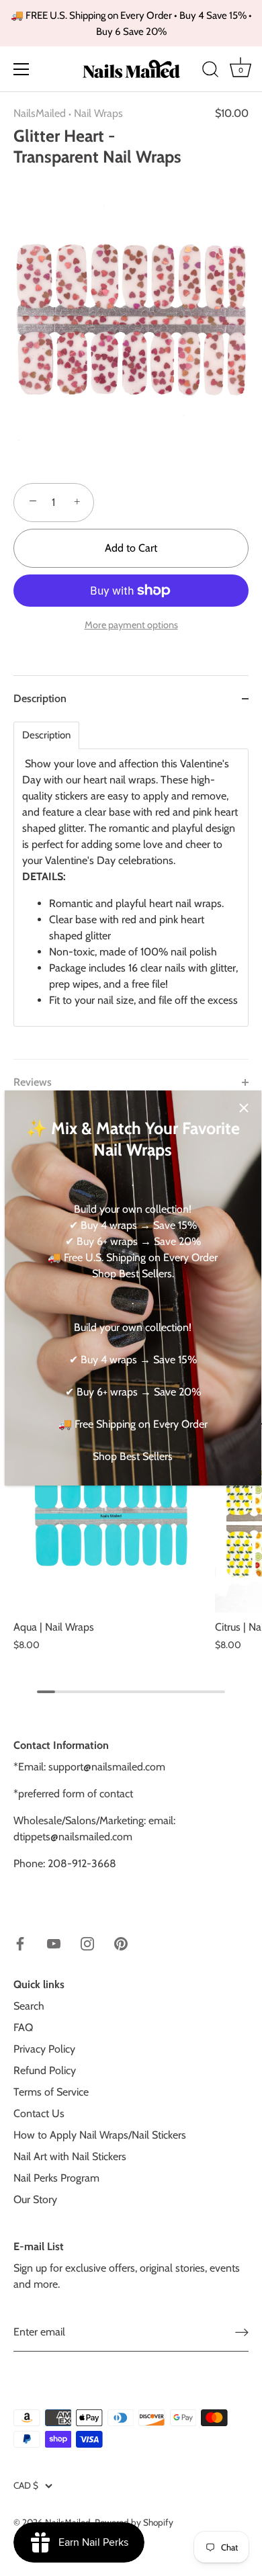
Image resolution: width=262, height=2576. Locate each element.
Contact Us (39, 2113)
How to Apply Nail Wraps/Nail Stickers (100, 2135)
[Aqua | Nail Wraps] (111, 1515)
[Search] (210, 71)
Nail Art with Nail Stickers (70, 2156)
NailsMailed (40, 113)
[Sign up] (242, 2332)
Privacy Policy (44, 2049)
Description (46, 735)
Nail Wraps (98, 113)
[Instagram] (87, 1943)
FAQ (23, 2027)
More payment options (131, 625)
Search (29, 2006)
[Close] (244, 1108)
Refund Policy (45, 2070)
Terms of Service (51, 2092)
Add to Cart (131, 548)
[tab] (131, 890)
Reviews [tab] (33, 1082)
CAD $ (26, 2485)
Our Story (35, 2199)
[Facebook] (20, 1943)
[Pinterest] (121, 1943)
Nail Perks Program (56, 2178)
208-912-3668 (82, 1863)
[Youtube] (54, 1943)
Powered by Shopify (134, 2522)
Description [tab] (40, 698)
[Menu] (21, 69)
